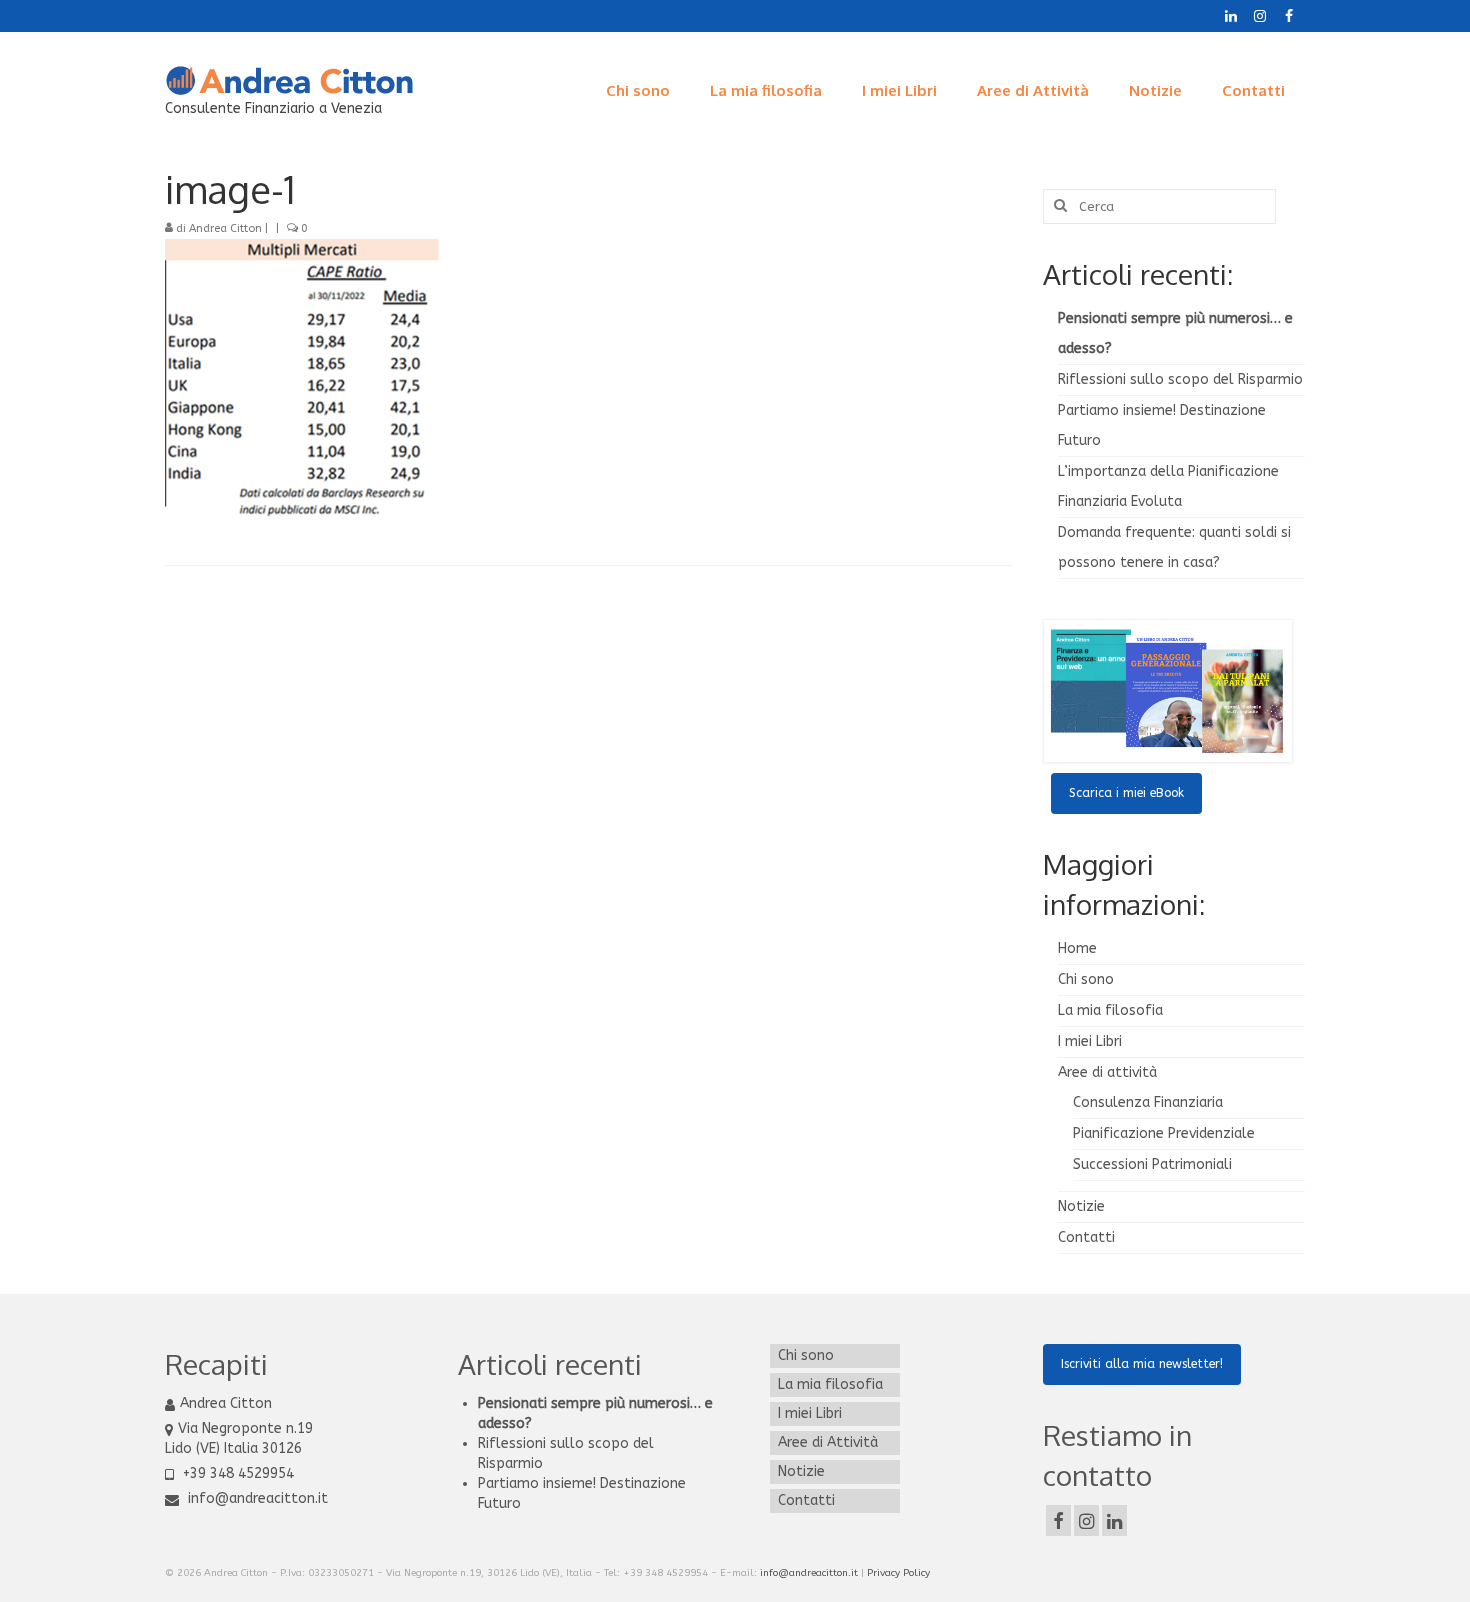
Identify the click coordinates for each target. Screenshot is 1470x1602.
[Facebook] (1288, 16)
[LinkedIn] (1230, 16)
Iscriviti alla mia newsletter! (1142, 1364)
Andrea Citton (225, 228)
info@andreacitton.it (256, 1498)
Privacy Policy (898, 1573)
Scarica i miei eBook (1126, 793)
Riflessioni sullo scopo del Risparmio (1180, 379)
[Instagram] (1259, 16)
